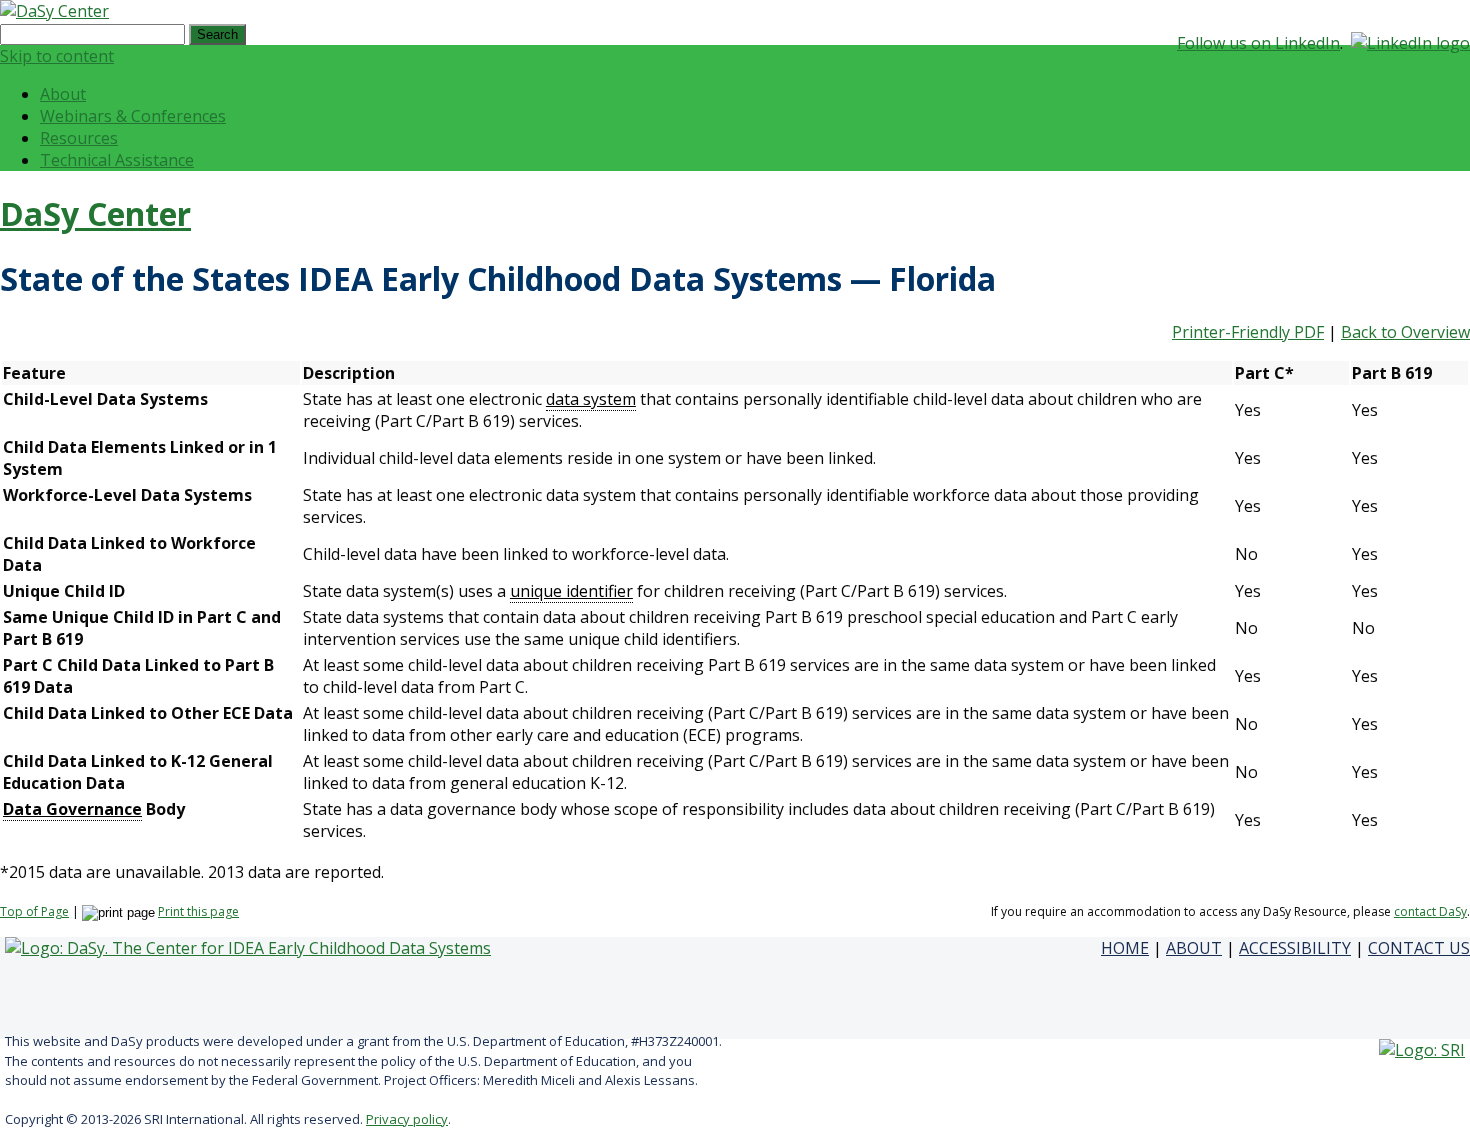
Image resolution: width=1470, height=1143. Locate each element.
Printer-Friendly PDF (1248, 332)
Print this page (198, 911)
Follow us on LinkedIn (1258, 43)
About (63, 94)
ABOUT (1194, 948)
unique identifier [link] (571, 591)
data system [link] (591, 399)
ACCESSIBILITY (1295, 948)
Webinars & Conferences (133, 116)
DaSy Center (95, 213)
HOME (1125, 948)
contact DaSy (1430, 911)
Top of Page (34, 911)
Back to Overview (1405, 332)
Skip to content (57, 56)
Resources (79, 138)
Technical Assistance (117, 160)
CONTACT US (1419, 948)
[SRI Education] (1422, 1050)
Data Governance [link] (72, 809)
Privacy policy (407, 1119)
